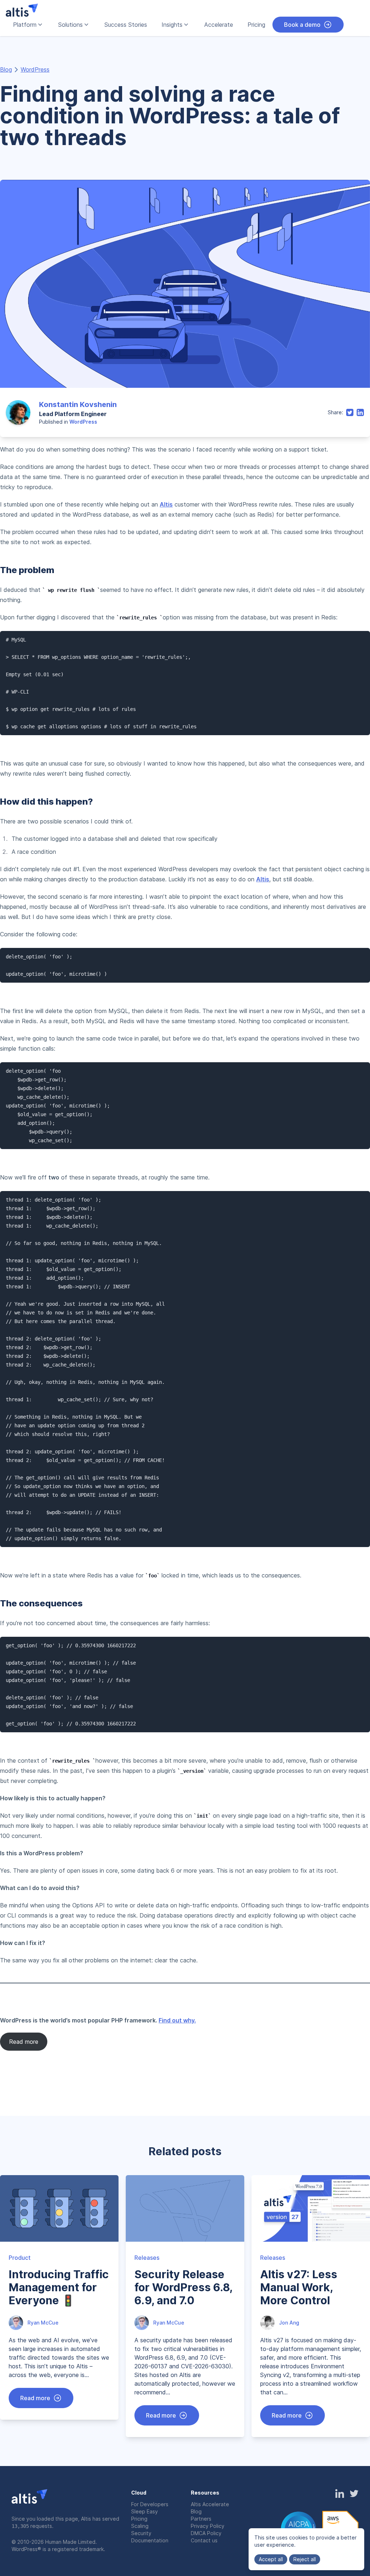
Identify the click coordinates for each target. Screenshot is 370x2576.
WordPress (35, 69)
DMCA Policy (206, 2533)
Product (20, 2258)
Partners (201, 2519)
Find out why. (177, 2020)
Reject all (305, 2559)
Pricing (256, 25)
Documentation (150, 2540)
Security (141, 2533)
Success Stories (126, 25)
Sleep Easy (145, 2511)
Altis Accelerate (210, 2504)
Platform (25, 25)
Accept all (271, 2559)
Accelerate (219, 25)
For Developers (150, 2504)
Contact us (204, 2540)
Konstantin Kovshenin (78, 404)
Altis (166, 504)
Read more (24, 2042)
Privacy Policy (208, 2526)
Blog (6, 69)
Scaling (140, 2526)
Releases (147, 2258)
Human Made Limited (70, 2542)
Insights (172, 25)
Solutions (70, 25)
